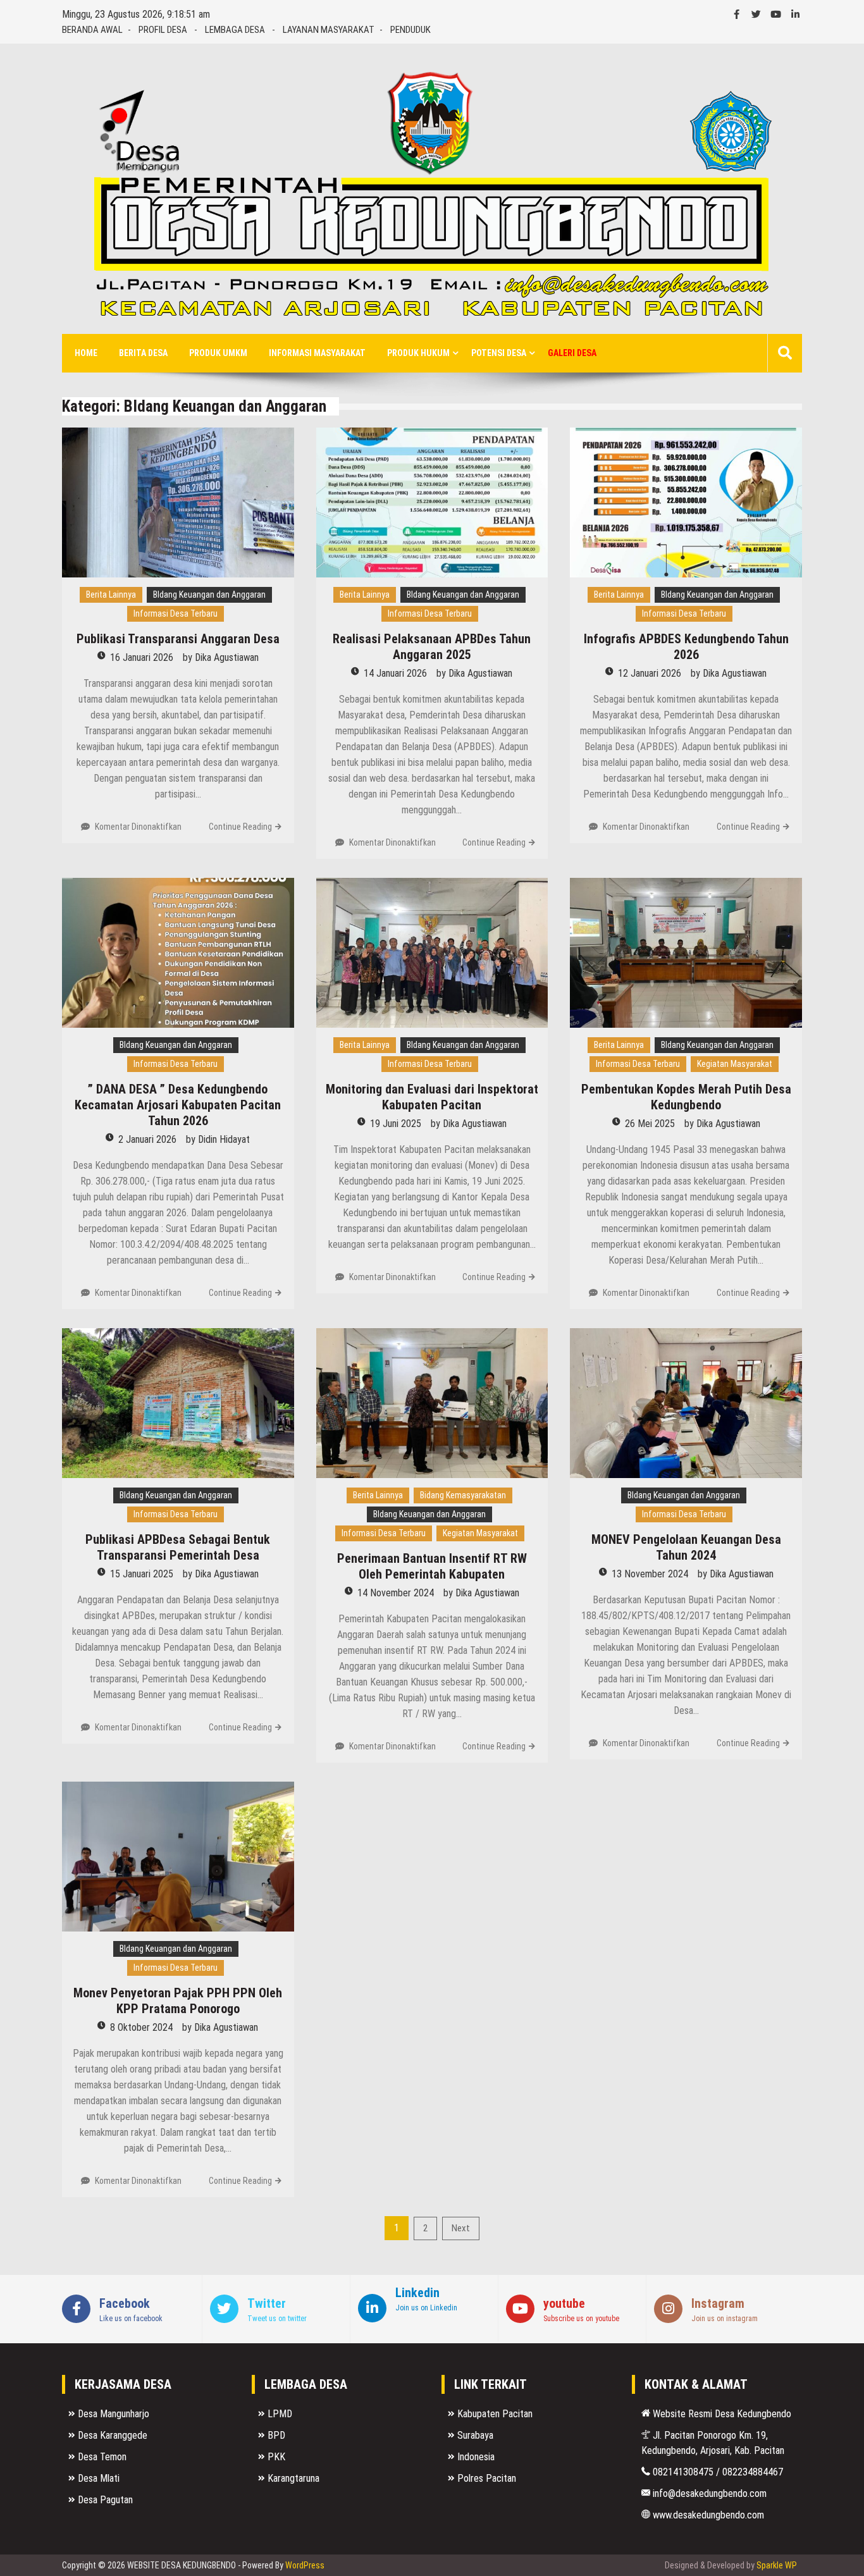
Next (461, 2228)
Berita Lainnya (111, 595)
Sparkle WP (777, 2565)
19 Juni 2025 (396, 1124)
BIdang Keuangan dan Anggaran (209, 595)
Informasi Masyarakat (317, 353)
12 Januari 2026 (650, 673)
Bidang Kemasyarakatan (463, 1495)
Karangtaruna (293, 2478)
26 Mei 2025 (650, 1124)
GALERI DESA (572, 353)
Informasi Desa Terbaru (176, 613)
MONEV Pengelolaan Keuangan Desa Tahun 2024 (686, 1547)
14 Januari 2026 (395, 673)
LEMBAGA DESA (235, 30)
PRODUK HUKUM (418, 353)
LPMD (280, 2414)
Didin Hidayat (224, 1139)
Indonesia (476, 2457)
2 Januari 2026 (147, 1139)
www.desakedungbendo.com (707, 2515)
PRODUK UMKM (218, 353)
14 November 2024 (396, 1593)
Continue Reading (240, 827)
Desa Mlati (99, 2478)
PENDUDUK (410, 30)
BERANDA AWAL (92, 30)
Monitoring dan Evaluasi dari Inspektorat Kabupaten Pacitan (432, 1097)
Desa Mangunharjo (114, 2414)
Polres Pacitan (487, 2478)
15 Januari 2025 (142, 1574)
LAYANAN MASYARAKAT (329, 30)
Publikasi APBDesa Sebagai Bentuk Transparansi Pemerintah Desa (178, 1547)
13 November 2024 (650, 1574)
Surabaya (475, 2435)
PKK (276, 2457)
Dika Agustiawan (227, 657)
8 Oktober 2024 (141, 2027)
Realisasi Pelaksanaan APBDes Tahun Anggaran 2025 (432, 647)
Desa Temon (102, 2457)
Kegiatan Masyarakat (735, 1064)
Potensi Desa (499, 353)
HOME (86, 353)
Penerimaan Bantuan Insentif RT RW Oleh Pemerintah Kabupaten (432, 1566)
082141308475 (682, 2472)
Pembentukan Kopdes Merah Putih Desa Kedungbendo (686, 1097)
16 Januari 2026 (142, 657)
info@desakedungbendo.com (708, 2493)
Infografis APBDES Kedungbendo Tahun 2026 (686, 647)
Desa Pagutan (105, 2500)
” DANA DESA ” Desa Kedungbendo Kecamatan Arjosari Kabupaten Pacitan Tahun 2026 (178, 1105)
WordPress (305, 2565)
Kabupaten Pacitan (495, 2414)
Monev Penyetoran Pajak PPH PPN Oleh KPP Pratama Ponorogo (178, 2001)
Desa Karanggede (113, 2435)
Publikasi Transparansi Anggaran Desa (178, 639)
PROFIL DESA (163, 30)
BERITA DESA (143, 353)
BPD (276, 2435)
